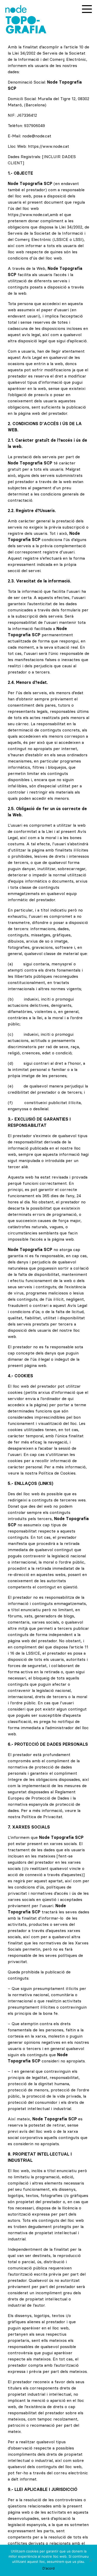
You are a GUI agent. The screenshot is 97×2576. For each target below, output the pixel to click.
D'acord (48, 2568)
